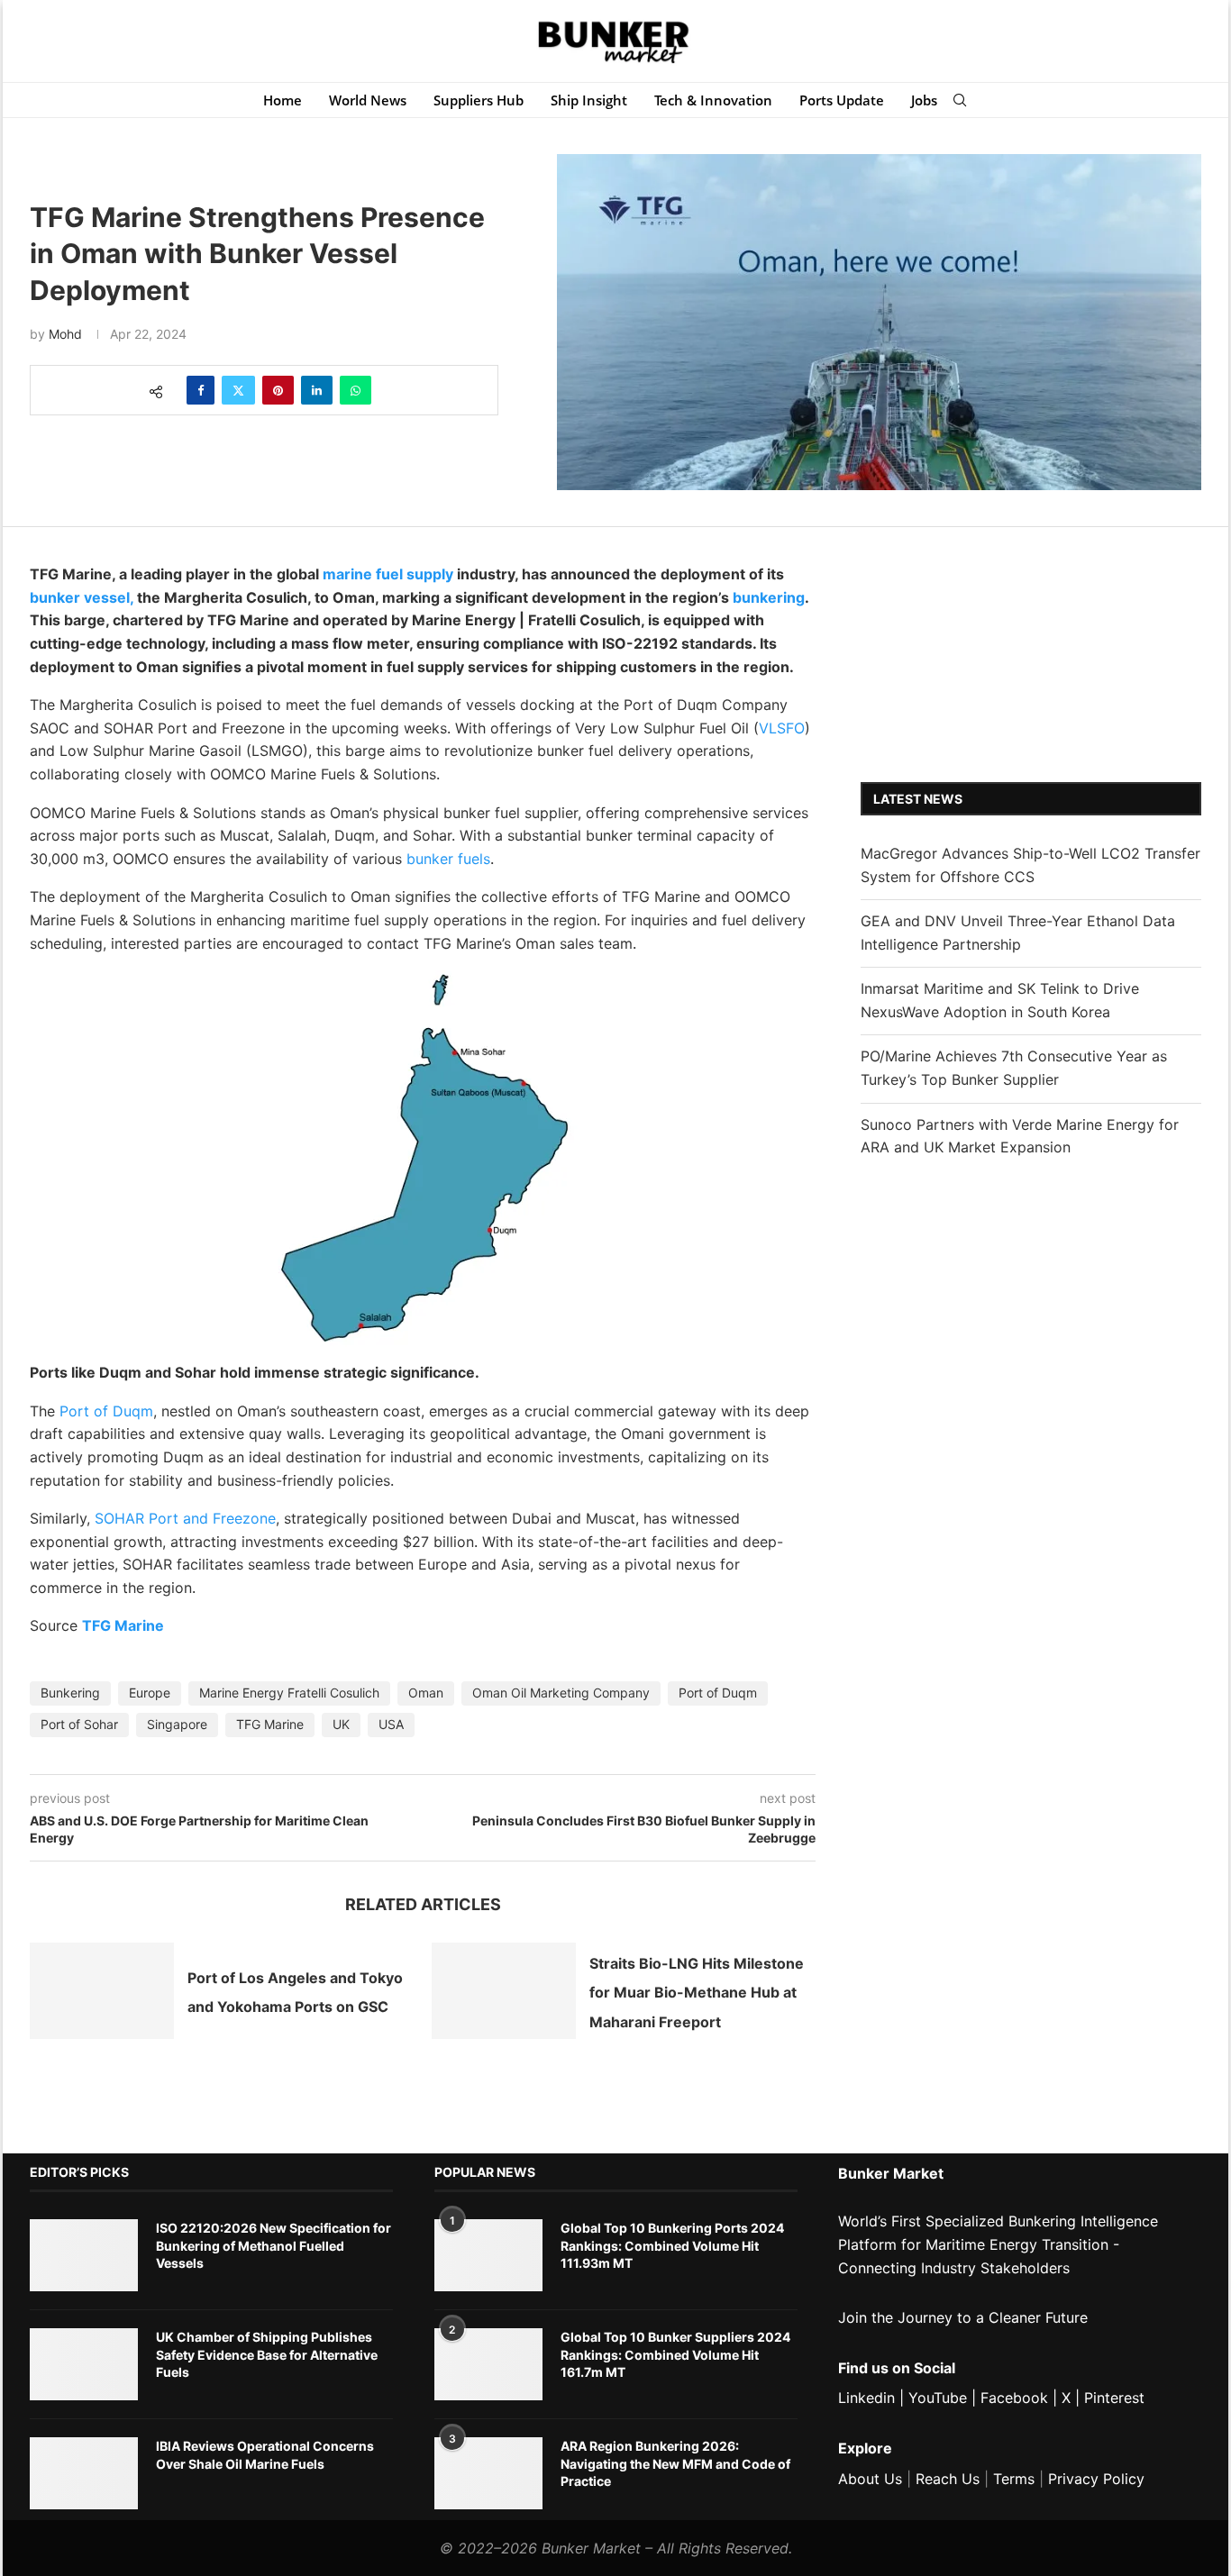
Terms (1014, 2479)
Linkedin (866, 2398)
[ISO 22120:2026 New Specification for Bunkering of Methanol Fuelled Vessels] (84, 2255)
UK (341, 1724)
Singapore (177, 1724)
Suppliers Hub (479, 100)
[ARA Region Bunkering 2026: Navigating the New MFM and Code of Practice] (488, 2473)
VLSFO (782, 728)
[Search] (960, 100)
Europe (150, 1693)
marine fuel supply (388, 574)
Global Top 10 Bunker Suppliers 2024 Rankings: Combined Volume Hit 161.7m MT (675, 2354)
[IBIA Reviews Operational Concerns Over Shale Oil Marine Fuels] (84, 2473)
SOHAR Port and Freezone (185, 1518)
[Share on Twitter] (238, 390)
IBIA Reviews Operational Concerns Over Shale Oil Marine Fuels (265, 2455)
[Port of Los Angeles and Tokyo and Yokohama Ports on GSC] (102, 1991)
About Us (870, 2479)
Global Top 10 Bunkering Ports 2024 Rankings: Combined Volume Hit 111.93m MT (672, 2245)
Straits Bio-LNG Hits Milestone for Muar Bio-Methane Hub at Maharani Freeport (697, 1993)
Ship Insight (589, 100)
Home (283, 100)
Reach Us (948, 2479)
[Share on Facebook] (201, 390)
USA (391, 1724)
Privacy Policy (1096, 2479)
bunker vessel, (82, 597)
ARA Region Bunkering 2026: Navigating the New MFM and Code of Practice (675, 2463)
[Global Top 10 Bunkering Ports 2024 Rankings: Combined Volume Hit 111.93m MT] (488, 2255)
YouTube (938, 2398)
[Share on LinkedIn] (317, 390)
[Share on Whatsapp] (356, 390)
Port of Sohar (79, 1724)
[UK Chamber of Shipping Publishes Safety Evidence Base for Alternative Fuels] (84, 2364)
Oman (426, 1693)
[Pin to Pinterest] (278, 390)
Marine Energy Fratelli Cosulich (289, 1693)
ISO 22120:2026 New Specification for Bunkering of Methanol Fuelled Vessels (274, 2245)
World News (368, 100)
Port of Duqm (106, 1411)
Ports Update (842, 100)
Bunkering (70, 1693)
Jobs (924, 100)
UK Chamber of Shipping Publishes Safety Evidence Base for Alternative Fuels (267, 2354)
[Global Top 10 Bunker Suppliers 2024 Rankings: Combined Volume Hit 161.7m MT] (488, 2364)
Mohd (65, 334)
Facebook (1014, 2398)
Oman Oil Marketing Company (561, 1693)
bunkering (769, 597)
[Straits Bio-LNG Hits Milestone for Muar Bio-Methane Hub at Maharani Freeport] (504, 1991)
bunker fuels (448, 859)
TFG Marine (123, 1625)
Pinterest (1114, 2398)
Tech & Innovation (713, 100)
